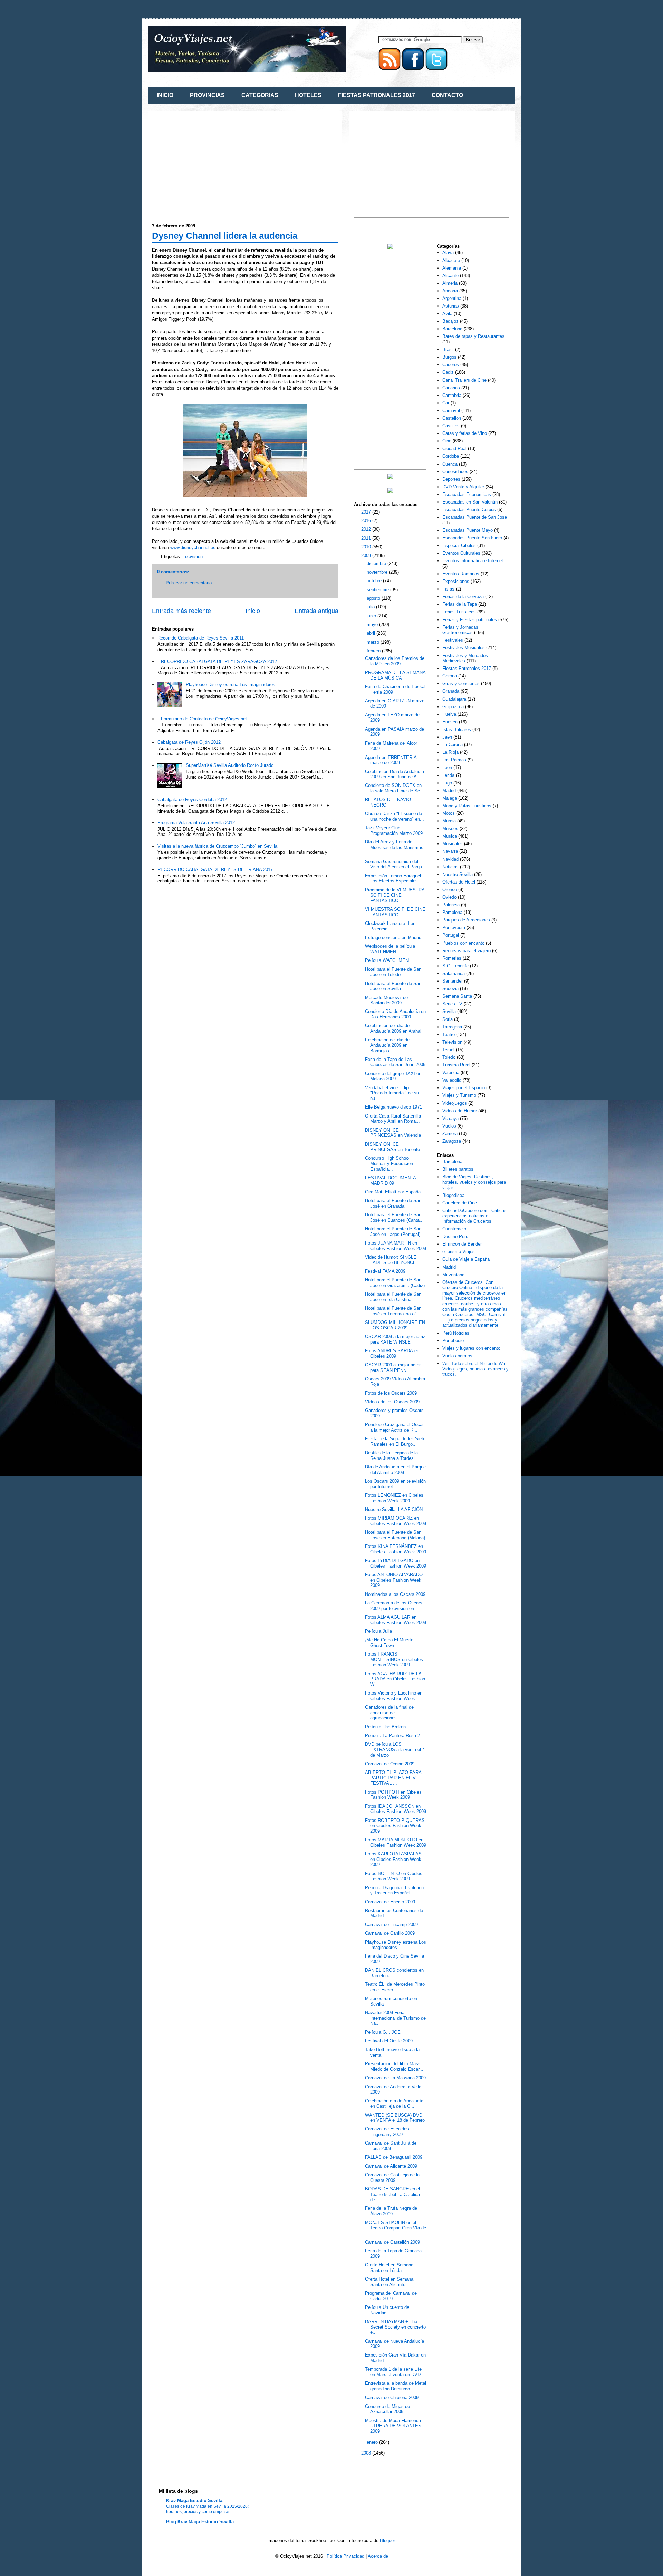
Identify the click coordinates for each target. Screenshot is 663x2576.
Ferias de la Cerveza (463, 597)
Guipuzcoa (453, 707)
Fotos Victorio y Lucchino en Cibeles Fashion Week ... (394, 1696)
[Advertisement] (210, 163)
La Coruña (453, 745)
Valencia (451, 1072)
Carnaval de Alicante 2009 (391, 2166)
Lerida (448, 775)
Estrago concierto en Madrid (393, 938)
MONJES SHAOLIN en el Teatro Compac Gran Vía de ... (396, 2228)
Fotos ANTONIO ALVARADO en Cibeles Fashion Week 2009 (394, 1580)
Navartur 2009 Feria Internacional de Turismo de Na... (395, 2018)
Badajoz (450, 321)
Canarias (451, 388)
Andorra (450, 291)
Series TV (452, 1004)
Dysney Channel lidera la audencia (225, 236)
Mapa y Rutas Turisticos (467, 806)
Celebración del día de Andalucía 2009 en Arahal (393, 1028)
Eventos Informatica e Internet (473, 561)
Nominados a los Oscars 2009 (395, 1594)
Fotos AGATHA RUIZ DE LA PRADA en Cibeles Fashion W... (395, 1679)
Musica (450, 836)
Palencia (451, 905)
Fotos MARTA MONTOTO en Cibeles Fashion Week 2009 (396, 1842)
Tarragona (452, 1027)
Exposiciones (456, 581)
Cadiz (448, 372)
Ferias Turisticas (459, 612)
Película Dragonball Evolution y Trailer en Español (394, 1890)
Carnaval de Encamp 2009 (391, 1925)
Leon (447, 767)
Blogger (387, 2541)
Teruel (448, 1050)
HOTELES (308, 95)
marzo (374, 642)
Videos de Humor (460, 1111)
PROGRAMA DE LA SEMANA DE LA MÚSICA (395, 675)
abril (372, 633)
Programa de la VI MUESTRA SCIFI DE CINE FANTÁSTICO (395, 895)
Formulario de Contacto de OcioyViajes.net (204, 719)
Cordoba (451, 456)
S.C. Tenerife (455, 966)
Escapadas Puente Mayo (468, 530)
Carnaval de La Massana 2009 (395, 2078)
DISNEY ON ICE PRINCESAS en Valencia (393, 1133)
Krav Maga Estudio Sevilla (194, 2501)
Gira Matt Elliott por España (393, 1192)
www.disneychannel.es (193, 548)
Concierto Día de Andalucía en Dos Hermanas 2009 (395, 1014)
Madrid (449, 791)
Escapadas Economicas (467, 494)
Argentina (452, 298)
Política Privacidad (345, 2556)
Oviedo (449, 897)
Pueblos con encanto (463, 943)
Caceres (451, 365)
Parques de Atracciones (466, 920)
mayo (373, 625)
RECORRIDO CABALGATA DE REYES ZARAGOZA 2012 (219, 661)
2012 (367, 529)
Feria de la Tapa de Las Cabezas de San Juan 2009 (395, 1062)
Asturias (451, 306)
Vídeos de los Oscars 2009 (392, 1402)
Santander (453, 981)
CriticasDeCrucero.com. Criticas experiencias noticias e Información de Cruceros (474, 1216)
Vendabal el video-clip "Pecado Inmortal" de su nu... (392, 1093)
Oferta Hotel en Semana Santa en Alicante (389, 2282)
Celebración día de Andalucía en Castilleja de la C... (394, 2104)
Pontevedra (454, 928)
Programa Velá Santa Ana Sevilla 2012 (196, 823)
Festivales (453, 640)
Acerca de (378, 2556)
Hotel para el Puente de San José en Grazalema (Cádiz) (395, 1283)
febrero (374, 651)
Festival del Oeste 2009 (389, 2041)
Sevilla (449, 1011)
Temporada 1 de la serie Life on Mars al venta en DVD (393, 2372)
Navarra (450, 851)
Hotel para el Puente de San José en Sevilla (393, 986)
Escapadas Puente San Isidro (472, 538)
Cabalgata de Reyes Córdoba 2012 (192, 799)
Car (446, 403)
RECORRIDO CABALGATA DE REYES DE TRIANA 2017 (215, 870)
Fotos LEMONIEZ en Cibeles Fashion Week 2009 (394, 1498)
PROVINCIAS (207, 95)
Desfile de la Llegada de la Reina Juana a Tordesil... (392, 1456)
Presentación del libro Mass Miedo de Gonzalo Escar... (394, 2066)
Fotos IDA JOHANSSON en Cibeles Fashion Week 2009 (396, 1809)
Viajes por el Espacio (464, 1088)
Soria (448, 1019)
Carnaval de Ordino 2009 (390, 1764)
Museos (450, 828)
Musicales (453, 844)
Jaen (447, 737)
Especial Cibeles (459, 545)
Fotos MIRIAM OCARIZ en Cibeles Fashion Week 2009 (396, 1521)
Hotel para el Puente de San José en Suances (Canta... (394, 1217)
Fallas (448, 589)
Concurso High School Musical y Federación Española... (389, 1163)
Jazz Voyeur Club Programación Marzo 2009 (394, 831)
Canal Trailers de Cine (464, 380)
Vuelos (449, 1126)
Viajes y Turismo (459, 1095)
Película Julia (378, 1631)
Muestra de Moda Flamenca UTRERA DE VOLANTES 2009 (393, 2426)
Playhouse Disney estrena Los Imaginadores (230, 685)
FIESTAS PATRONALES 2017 (377, 95)
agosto (374, 598)
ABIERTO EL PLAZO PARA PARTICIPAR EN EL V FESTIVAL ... (393, 1778)
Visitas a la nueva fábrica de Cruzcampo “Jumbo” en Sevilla (217, 846)
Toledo (449, 1057)
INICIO (165, 95)
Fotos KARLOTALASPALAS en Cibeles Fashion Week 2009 (393, 1859)
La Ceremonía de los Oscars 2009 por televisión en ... (394, 1606)
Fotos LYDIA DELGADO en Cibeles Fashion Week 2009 (396, 1563)
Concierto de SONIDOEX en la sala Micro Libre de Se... (395, 788)
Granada (451, 691)
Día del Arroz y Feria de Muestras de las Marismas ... (394, 847)
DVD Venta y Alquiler (463, 487)
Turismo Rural (456, 1065)
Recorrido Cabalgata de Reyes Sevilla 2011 (201, 638)
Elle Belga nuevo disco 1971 (393, 1107)
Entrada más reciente (181, 611)
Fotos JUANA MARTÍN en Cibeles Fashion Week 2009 (396, 1246)
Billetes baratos (458, 1169)
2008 (367, 2453)
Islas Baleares (457, 729)
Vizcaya (450, 1118)
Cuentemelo (454, 1229)
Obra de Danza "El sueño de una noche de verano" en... (395, 816)
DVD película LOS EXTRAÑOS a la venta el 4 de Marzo (395, 1749)
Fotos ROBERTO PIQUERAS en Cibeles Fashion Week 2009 (395, 1826)
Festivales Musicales (464, 648)
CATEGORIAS (260, 95)
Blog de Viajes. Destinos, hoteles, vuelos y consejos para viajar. (474, 1182)
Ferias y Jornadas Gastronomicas (460, 630)
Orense (450, 890)
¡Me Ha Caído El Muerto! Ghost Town (390, 1643)
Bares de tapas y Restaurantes (473, 336)
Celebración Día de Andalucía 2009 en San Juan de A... (395, 774)
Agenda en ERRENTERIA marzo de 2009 (391, 760)
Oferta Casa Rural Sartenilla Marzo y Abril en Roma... (393, 1119)
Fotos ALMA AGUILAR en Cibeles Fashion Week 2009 (396, 1620)
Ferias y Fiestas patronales (470, 620)
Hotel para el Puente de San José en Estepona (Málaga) (395, 1535)
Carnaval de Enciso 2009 (390, 1902)
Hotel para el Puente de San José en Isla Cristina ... (393, 1297)
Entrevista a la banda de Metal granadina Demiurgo (396, 2386)
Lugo (447, 783)
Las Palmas (454, 760)
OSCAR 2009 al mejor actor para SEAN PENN (393, 1368)
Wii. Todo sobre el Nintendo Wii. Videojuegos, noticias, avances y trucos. (475, 1369)
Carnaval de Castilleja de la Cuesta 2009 (392, 2178)
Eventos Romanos (461, 574)
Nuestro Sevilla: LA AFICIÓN (394, 1509)
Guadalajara (454, 699)
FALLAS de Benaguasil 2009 (394, 2157)
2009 (367, 555)
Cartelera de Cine (460, 1203)
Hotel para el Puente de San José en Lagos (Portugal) (393, 1232)
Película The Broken (385, 1727)
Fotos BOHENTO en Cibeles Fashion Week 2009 (394, 1876)
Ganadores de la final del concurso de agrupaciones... (390, 1713)
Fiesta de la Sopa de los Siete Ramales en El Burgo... (395, 1441)
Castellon (452, 418)
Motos (449, 813)
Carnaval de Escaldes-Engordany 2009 (388, 2132)
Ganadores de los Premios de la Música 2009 (395, 661)
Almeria (450, 283)
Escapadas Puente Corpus (469, 510)
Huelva (449, 714)
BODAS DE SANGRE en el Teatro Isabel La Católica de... (392, 2194)
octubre (375, 581)
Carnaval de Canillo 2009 (390, 1933)
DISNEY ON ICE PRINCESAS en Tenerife (392, 1147)
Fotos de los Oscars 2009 (391, 1393)
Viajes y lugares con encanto (471, 1348)
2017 (367, 512)
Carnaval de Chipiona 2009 (392, 2397)
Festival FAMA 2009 (385, 1271)
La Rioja (450, 752)
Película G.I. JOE (383, 2032)
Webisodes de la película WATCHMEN (390, 949)
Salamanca (454, 973)
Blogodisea (453, 1195)
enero (373, 2442)
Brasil (448, 349)
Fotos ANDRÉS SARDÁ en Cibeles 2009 (392, 1353)
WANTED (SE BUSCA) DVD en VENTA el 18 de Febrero (395, 2118)
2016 (367, 521)
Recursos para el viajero (467, 951)
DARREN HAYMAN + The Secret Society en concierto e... (395, 2327)
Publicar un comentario (189, 583)
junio (372, 616)
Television (193, 557)
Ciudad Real (454, 448)
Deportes (451, 479)
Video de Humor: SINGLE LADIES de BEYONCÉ (391, 1260)
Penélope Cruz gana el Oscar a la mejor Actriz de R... (394, 1427)
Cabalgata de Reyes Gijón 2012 (189, 742)
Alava (448, 252)
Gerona (450, 676)
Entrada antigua (316, 611)
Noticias (450, 867)
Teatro (449, 1035)
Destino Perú (455, 1236)
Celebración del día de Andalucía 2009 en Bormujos (387, 1045)
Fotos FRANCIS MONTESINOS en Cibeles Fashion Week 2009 (394, 1659)
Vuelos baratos (457, 1356)
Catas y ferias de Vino (465, 433)
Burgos (449, 357)
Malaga (450, 798)
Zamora (450, 1134)
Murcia (449, 821)
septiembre (378, 590)
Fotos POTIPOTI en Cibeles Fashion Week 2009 (393, 1795)
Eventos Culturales (461, 553)
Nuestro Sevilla (458, 874)
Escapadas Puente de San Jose (475, 517)
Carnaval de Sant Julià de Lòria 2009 (391, 2146)
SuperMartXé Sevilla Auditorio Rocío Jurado (230, 765)
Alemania (452, 268)
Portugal (451, 935)
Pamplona (452, 912)
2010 (367, 547)
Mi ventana (453, 1275)
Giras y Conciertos (461, 684)
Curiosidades (455, 472)
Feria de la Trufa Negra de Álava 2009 (391, 2211)
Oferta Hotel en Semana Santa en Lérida (389, 2268)
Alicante (450, 276)
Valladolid (452, 1080)
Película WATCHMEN (387, 960)
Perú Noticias (456, 1333)
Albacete (451, 260)
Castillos (451, 426)
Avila (447, 314)
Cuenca (450, 464)
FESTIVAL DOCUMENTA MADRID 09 (390, 1180)
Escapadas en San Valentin (470, 502)
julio (371, 607)
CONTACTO (447, 95)
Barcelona (452, 329)
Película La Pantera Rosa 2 (392, 1735)
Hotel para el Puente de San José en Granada (393, 1203)
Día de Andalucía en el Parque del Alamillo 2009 (395, 1470)
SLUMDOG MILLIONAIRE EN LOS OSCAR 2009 (395, 1325)
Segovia (450, 989)
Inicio (253, 611)
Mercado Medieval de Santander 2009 (386, 1000)
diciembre (377, 563)
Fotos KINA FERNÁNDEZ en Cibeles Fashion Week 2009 (396, 1549)
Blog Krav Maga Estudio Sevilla (200, 2522)
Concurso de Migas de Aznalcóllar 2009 (387, 2409)
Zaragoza (452, 1141)
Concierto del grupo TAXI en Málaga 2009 (393, 1076)
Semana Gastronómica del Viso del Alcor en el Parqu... (396, 864)
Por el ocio (453, 1341)
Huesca (450, 722)
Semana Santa (457, 996)
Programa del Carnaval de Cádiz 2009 (391, 2296)
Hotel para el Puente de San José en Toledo (393, 972)
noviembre (378, 572)
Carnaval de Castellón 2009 (392, 2242)
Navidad (450, 859)
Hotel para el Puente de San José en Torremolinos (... (393, 1311)
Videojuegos (455, 1103)
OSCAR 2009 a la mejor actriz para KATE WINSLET (395, 1339)
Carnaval (451, 411)
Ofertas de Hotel (459, 882)
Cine (447, 441)
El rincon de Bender (462, 1244)
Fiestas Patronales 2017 (467, 668)
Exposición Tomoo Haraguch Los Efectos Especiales (394, 879)
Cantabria (452, 395)
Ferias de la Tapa (460, 604)
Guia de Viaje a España (466, 1259)
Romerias (452, 958)
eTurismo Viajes (459, 1252)
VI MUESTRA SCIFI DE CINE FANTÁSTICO (395, 912)
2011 (367, 538)
